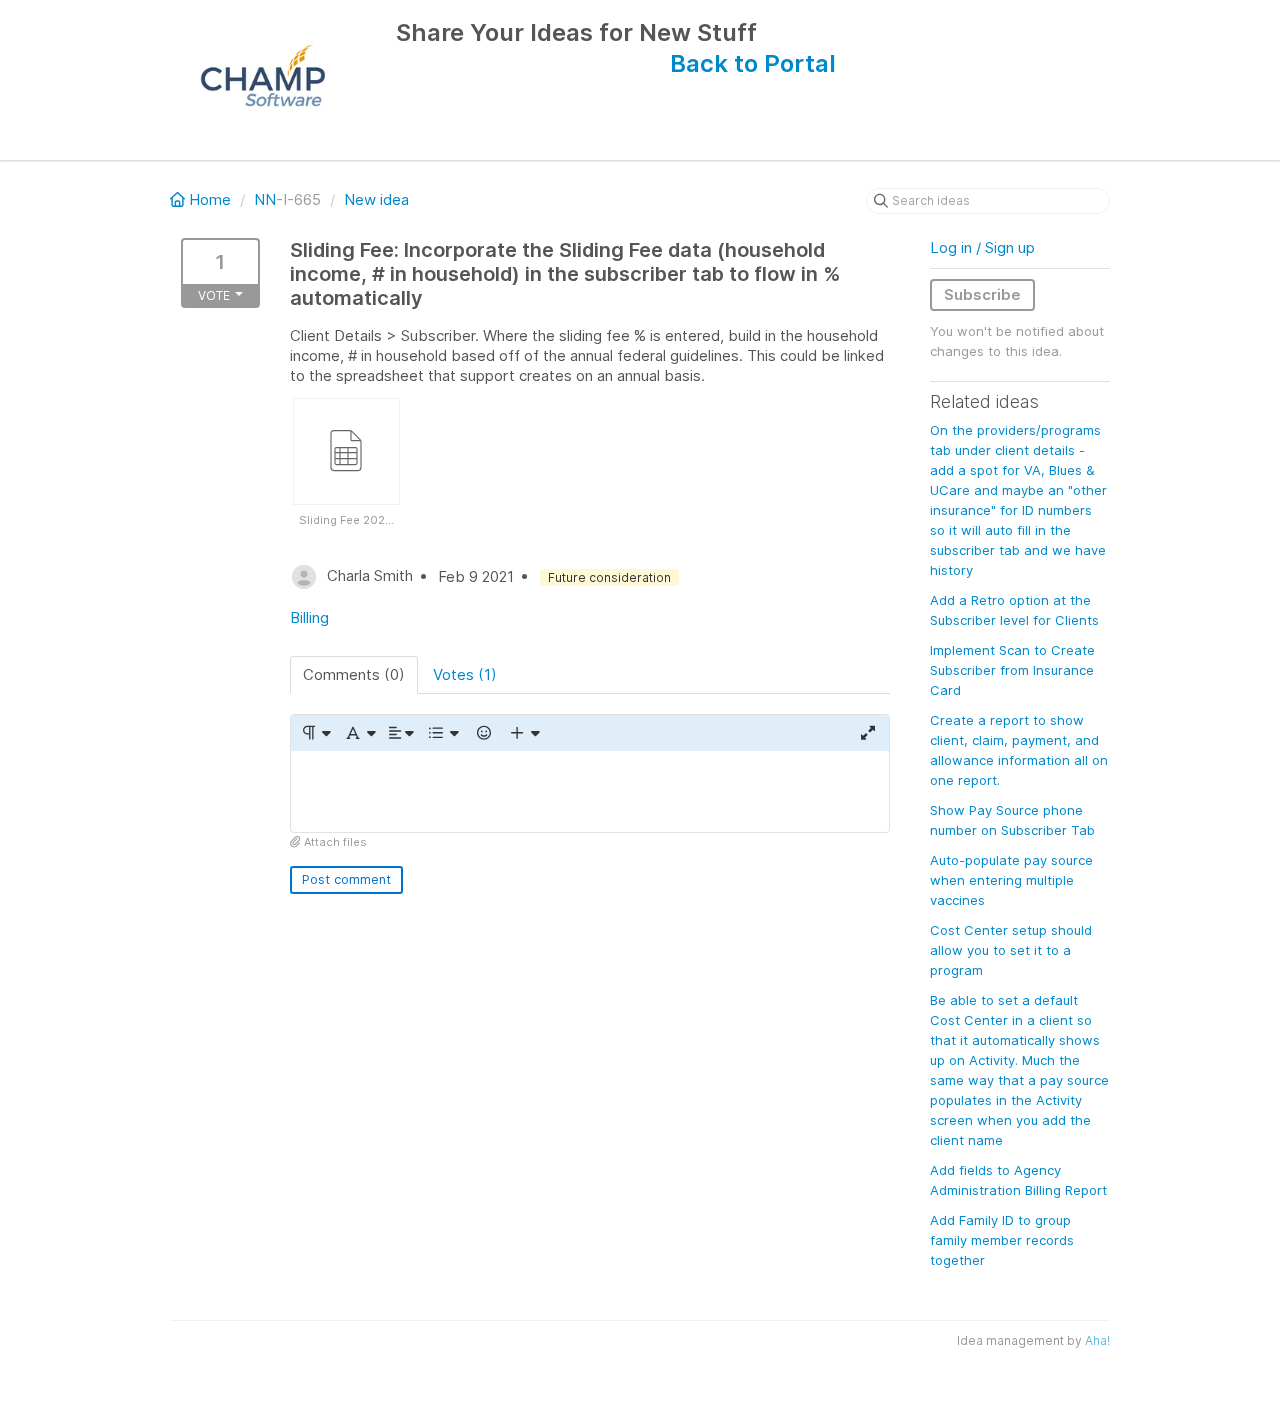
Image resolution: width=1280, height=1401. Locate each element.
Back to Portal (753, 63)
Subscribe (982, 294)
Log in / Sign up (982, 247)
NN (265, 199)
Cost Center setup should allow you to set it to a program (1011, 950)
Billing (309, 617)
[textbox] (590, 791)
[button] (315, 733)
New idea (376, 199)
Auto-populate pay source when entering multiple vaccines (1011, 880)
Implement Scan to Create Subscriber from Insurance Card (1012, 670)
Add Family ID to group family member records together (1002, 1240)
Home (210, 199)
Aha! (1097, 1340)
